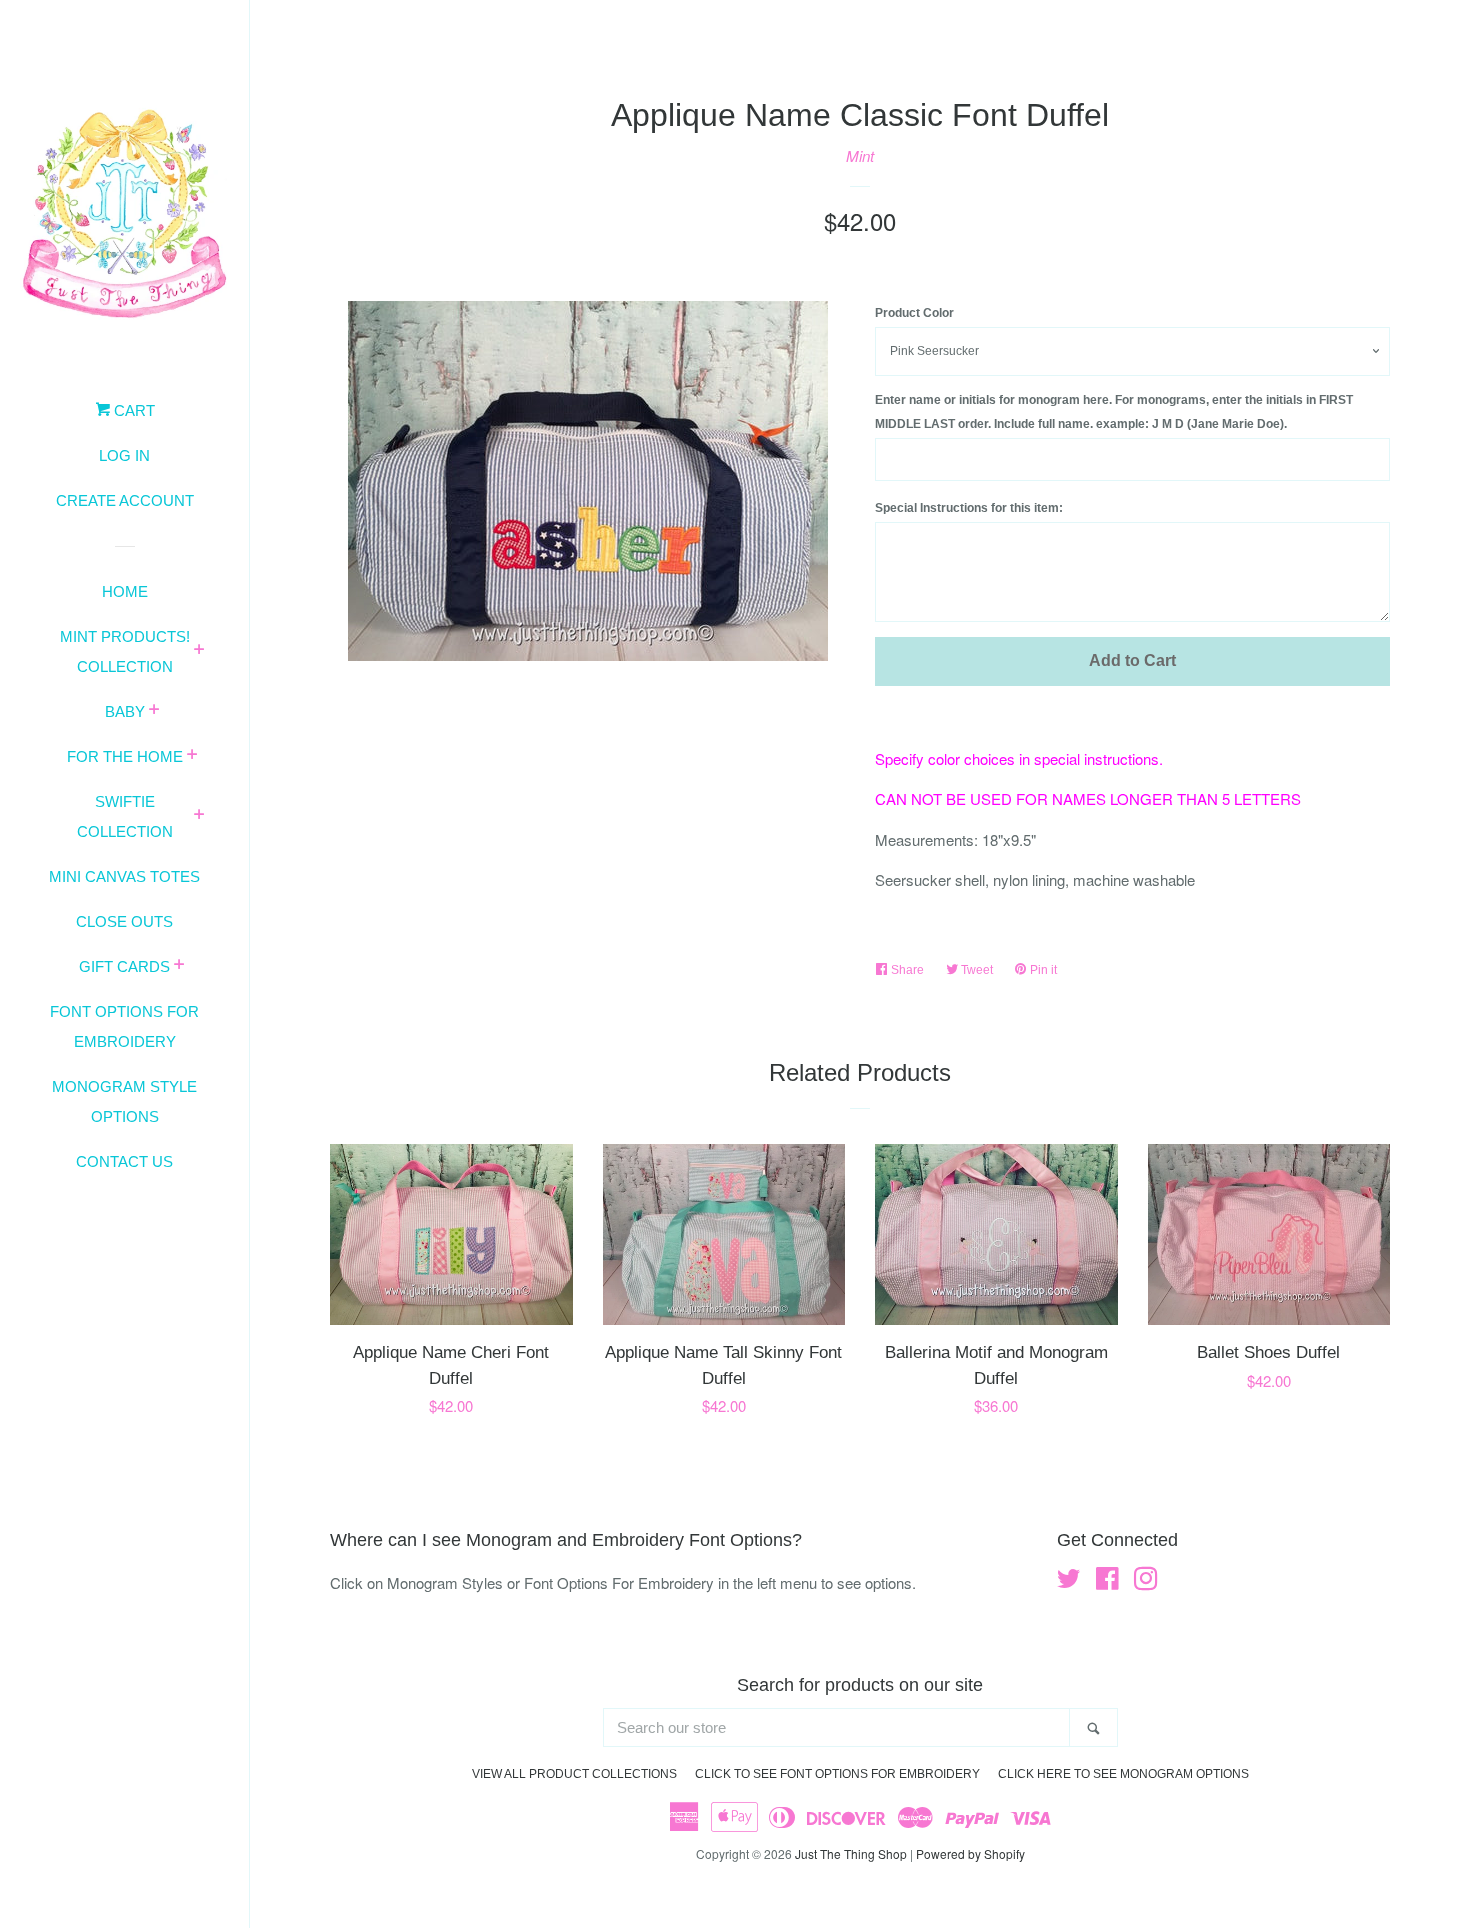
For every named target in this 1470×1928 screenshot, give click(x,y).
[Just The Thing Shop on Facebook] (1107, 1581)
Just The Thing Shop (851, 1853)
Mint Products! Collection (125, 651)
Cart (132, 410)
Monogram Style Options (124, 1101)
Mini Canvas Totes (124, 876)
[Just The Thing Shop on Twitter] (1069, 1581)
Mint (860, 155)
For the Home (125, 756)
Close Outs (124, 921)
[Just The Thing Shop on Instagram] (1146, 1581)
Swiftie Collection (125, 816)
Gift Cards (124, 966)
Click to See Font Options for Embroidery (837, 1774)
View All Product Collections (574, 1774)
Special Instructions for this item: (969, 508)
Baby (125, 711)
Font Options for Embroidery (124, 1026)
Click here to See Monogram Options (1123, 1774)
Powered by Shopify (970, 1853)
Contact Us (124, 1161)
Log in (124, 455)
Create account (125, 500)
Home (125, 591)
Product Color (914, 313)
